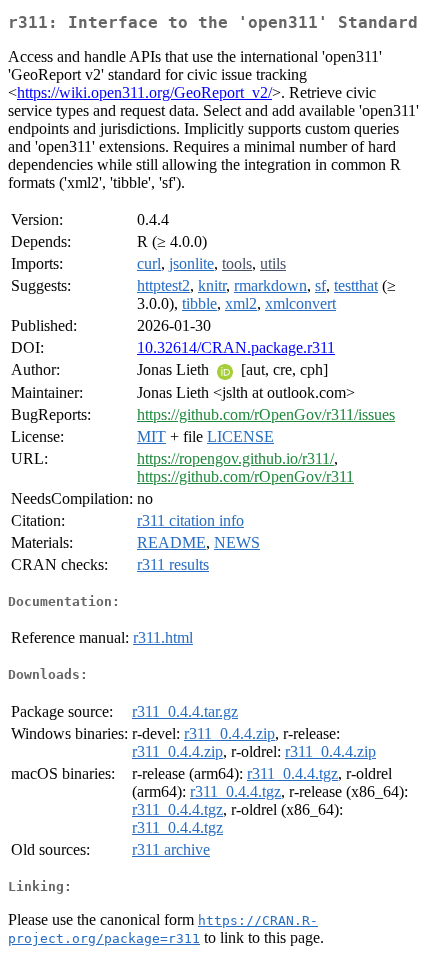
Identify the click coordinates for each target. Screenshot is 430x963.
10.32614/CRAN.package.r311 (236, 347)
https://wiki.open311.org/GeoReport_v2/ (144, 92)
